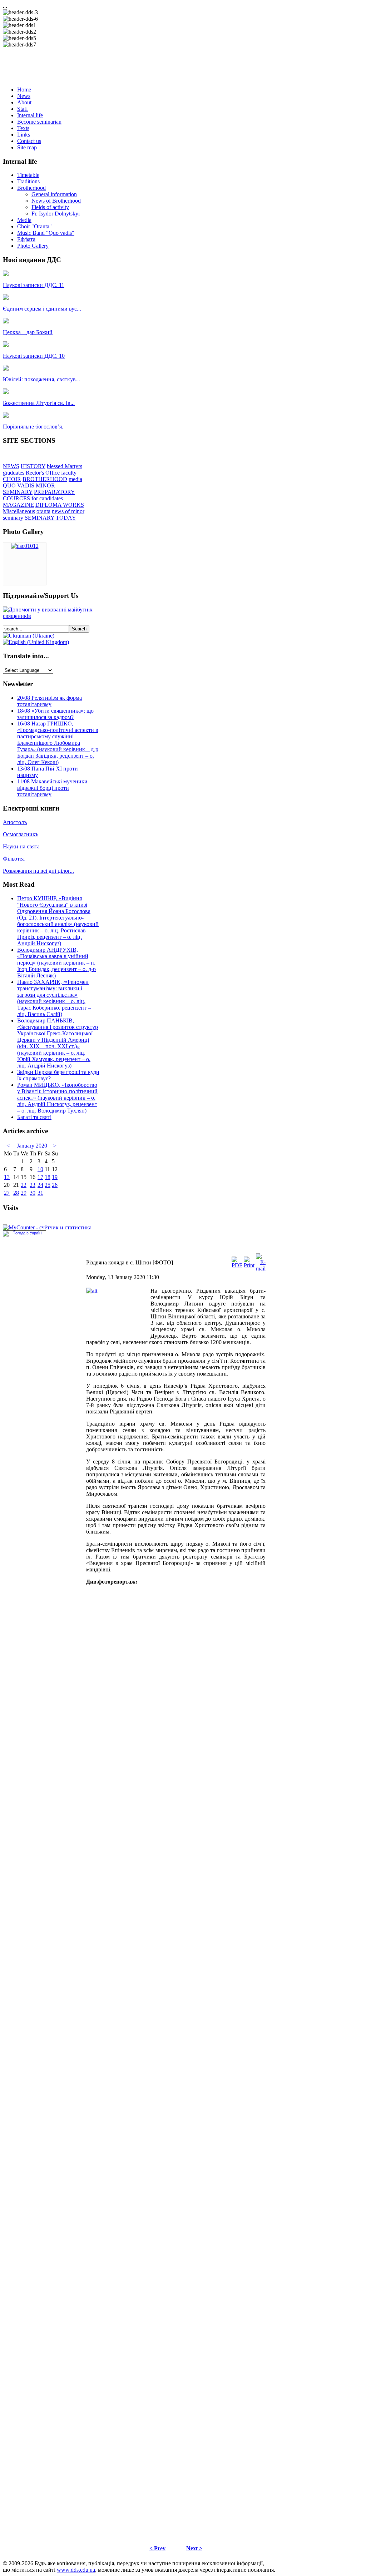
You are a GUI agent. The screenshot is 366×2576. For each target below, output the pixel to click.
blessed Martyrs (65, 466)
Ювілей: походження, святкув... (41, 379)
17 (40, 1177)
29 (24, 1193)
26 (55, 1185)
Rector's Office (43, 473)
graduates (14, 473)
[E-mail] (261, 1269)
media (75, 479)
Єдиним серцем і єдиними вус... (42, 309)
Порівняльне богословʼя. (33, 427)
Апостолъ (15, 822)
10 (40, 1169)
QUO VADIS (19, 486)
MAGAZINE (18, 505)
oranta (43, 511)
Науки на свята (21, 846)
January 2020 (32, 1146)
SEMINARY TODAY (50, 518)
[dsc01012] (25, 546)
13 (7, 1177)
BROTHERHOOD (45, 479)
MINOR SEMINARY (29, 489)
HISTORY (33, 466)
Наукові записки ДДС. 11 (34, 285)
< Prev (157, 2548)
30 (33, 1193)
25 (48, 1185)
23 (33, 1185)
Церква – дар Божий (28, 332)
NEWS (11, 466)
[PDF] (237, 1265)
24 (40, 1185)
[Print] (249, 1265)
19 (55, 1177)
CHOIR (12, 479)
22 (24, 1185)
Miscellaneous (19, 511)
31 (40, 1193)
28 (16, 1193)
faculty (69, 473)
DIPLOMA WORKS (60, 505)
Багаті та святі (34, 1117)
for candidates (47, 498)
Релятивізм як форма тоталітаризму (50, 701)
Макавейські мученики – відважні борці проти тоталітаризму (55, 788)
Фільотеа (14, 859)
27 (7, 1193)
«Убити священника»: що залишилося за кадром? (55, 714)
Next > (194, 2548)
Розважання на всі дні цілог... (38, 871)
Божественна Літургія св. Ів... (39, 403)
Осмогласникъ (21, 834)
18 (48, 1177)
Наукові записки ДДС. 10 (34, 356)
